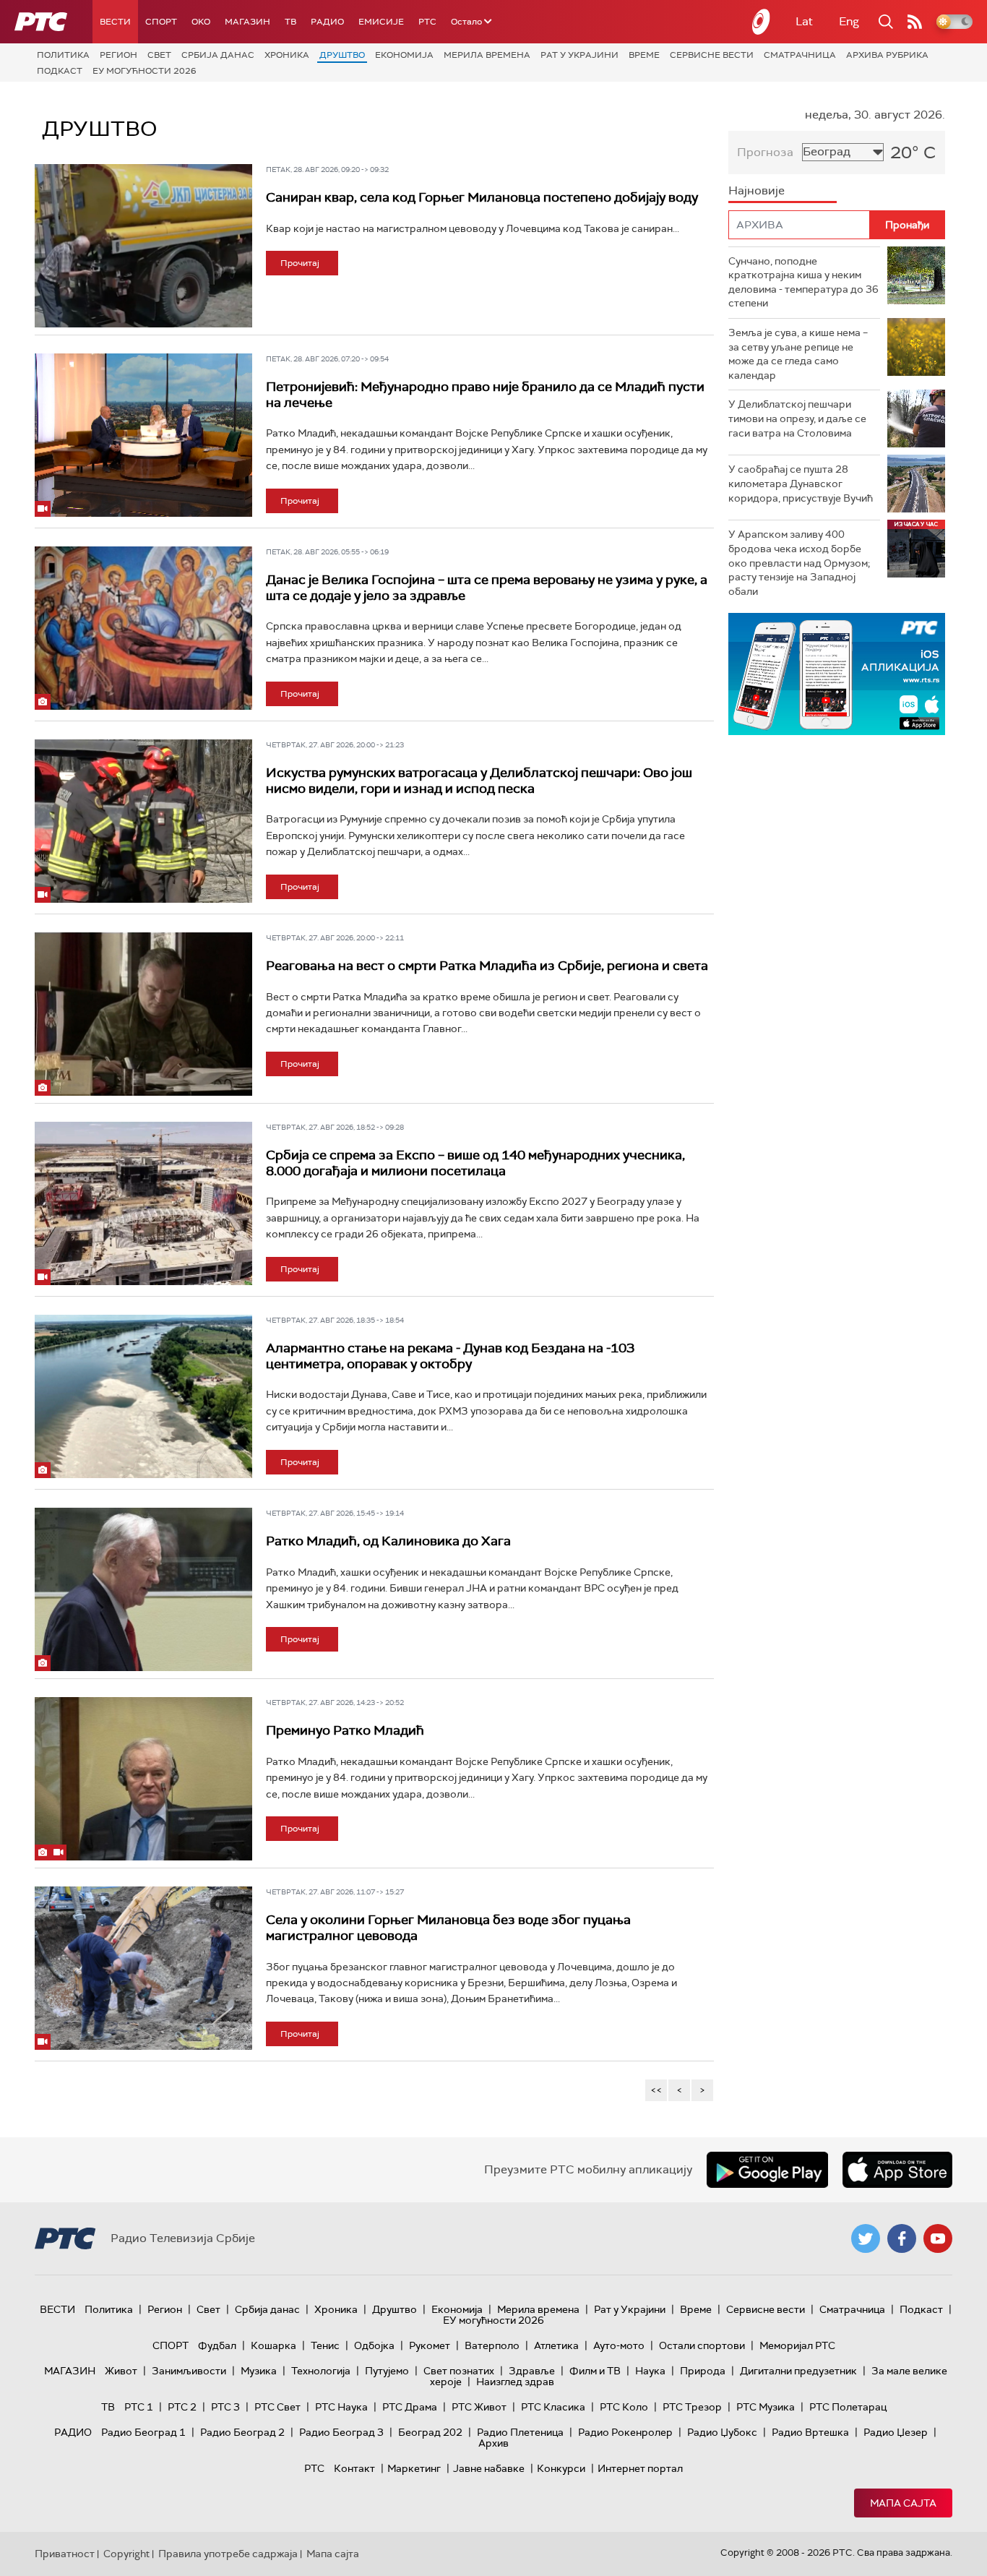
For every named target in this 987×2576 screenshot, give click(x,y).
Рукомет (430, 2345)
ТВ (290, 22)
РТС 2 (182, 2407)
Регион (118, 55)
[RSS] (915, 22)
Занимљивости (189, 2371)
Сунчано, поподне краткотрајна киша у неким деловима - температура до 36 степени (803, 282)
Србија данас (218, 55)
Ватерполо (492, 2345)
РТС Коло (624, 2407)
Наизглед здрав (515, 2382)
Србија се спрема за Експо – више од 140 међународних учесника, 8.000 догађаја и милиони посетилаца (475, 1163)
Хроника (287, 55)
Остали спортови (702, 2345)
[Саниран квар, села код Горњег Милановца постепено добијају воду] (143, 246)
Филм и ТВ (595, 2371)
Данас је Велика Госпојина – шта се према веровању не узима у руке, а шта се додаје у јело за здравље (487, 588)
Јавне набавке (489, 2468)
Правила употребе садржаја (228, 2554)
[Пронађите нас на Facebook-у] (902, 2238)
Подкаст (60, 71)
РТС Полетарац (848, 2407)
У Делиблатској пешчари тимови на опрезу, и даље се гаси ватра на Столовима (797, 418)
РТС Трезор (692, 2407)
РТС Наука (341, 2407)
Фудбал (217, 2345)
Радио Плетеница (520, 2432)
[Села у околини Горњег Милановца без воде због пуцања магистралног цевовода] (143, 1968)
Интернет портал (640, 2468)
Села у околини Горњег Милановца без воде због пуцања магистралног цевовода (448, 1928)
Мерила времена (487, 55)
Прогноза (765, 152)
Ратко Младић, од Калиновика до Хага (388, 1541)
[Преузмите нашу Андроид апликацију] (767, 2170)
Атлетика (556, 2345)
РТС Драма (410, 2407)
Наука (650, 2371)
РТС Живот (479, 2407)
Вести (115, 22)
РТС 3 (225, 2407)
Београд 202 (430, 2432)
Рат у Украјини (579, 55)
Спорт (161, 22)
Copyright (126, 2554)
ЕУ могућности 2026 (145, 71)
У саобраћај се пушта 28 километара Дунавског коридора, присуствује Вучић (801, 483)
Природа (703, 2371)
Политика (63, 55)
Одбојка (374, 2345)
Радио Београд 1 (143, 2432)
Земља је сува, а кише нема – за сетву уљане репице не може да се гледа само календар (798, 354)
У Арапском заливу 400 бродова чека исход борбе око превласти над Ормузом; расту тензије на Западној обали (799, 562)
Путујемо (387, 2371)
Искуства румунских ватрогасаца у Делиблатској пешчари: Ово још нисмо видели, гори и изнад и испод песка (479, 781)
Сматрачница (800, 55)
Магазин (247, 22)
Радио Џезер (896, 2432)
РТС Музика (766, 2407)
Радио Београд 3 (341, 2432)
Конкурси (561, 2468)
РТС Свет (277, 2407)
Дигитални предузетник (798, 2371)
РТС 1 (139, 2407)
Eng (849, 21)
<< (656, 2090)
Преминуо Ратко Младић (345, 1730)
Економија (404, 55)
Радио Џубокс (722, 2432)
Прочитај (300, 263)
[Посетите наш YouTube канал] (938, 2238)
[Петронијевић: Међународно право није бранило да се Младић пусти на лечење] (143, 435)
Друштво (342, 55)
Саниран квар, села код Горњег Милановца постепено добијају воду (482, 197)
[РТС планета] (762, 22)
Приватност (65, 2554)
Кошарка (273, 2345)
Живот (121, 2371)
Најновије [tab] (757, 190)
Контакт (354, 2468)
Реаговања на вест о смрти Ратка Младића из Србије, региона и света (487, 966)
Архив (493, 2443)
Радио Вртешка (810, 2432)
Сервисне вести (712, 55)
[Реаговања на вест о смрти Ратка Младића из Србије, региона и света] (143, 1014)
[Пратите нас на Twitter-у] (866, 2238)
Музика (259, 2371)
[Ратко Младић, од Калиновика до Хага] (143, 1589)
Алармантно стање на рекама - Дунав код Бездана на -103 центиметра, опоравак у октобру (450, 1356)
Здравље (532, 2371)
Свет (159, 55)
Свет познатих (459, 2371)
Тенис (325, 2345)
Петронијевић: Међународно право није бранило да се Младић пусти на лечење (485, 395)
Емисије (381, 22)
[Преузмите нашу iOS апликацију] (897, 2170)
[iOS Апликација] (837, 674)
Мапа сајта (903, 2503)
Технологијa (321, 2371)
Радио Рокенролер (625, 2432)
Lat (804, 21)
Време (644, 55)
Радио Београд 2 (242, 2432)
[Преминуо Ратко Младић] (143, 1779)
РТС (427, 22)
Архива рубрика (887, 55)
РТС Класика (553, 2407)
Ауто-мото (619, 2345)
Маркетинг (414, 2468)
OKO (201, 22)
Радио (327, 22)
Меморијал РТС (797, 2345)
